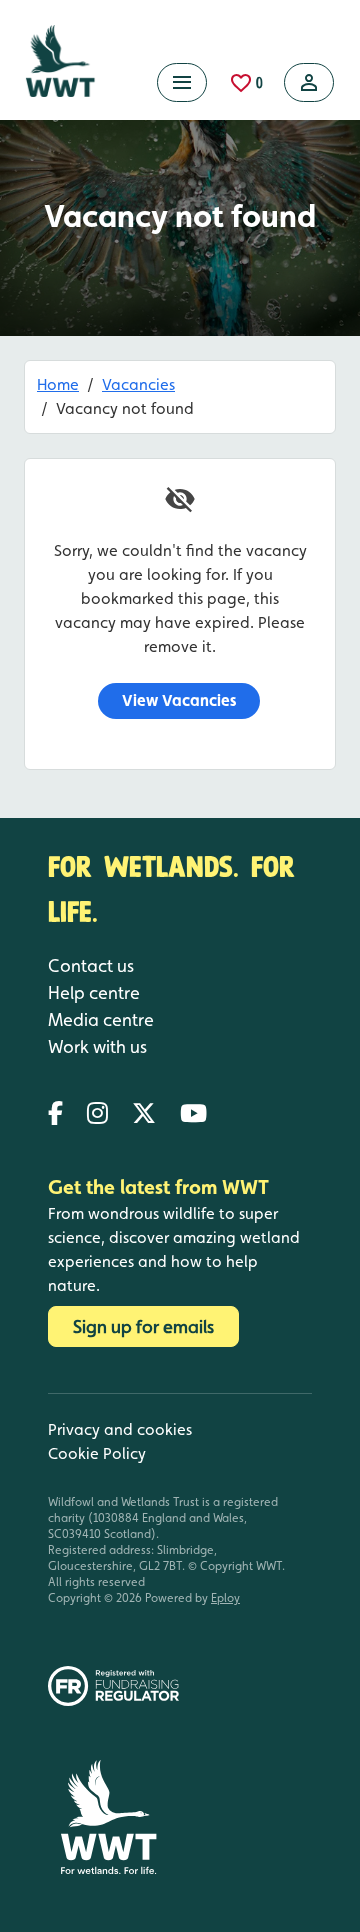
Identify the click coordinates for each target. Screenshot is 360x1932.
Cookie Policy (97, 1453)
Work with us (97, 1046)
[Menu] (182, 82)
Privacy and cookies (120, 1429)
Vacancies (138, 384)
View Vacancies (179, 700)
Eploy (225, 1598)
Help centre (94, 992)
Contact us (91, 965)
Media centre (101, 1019)
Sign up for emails (143, 1326)
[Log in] (309, 82)
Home (58, 384)
